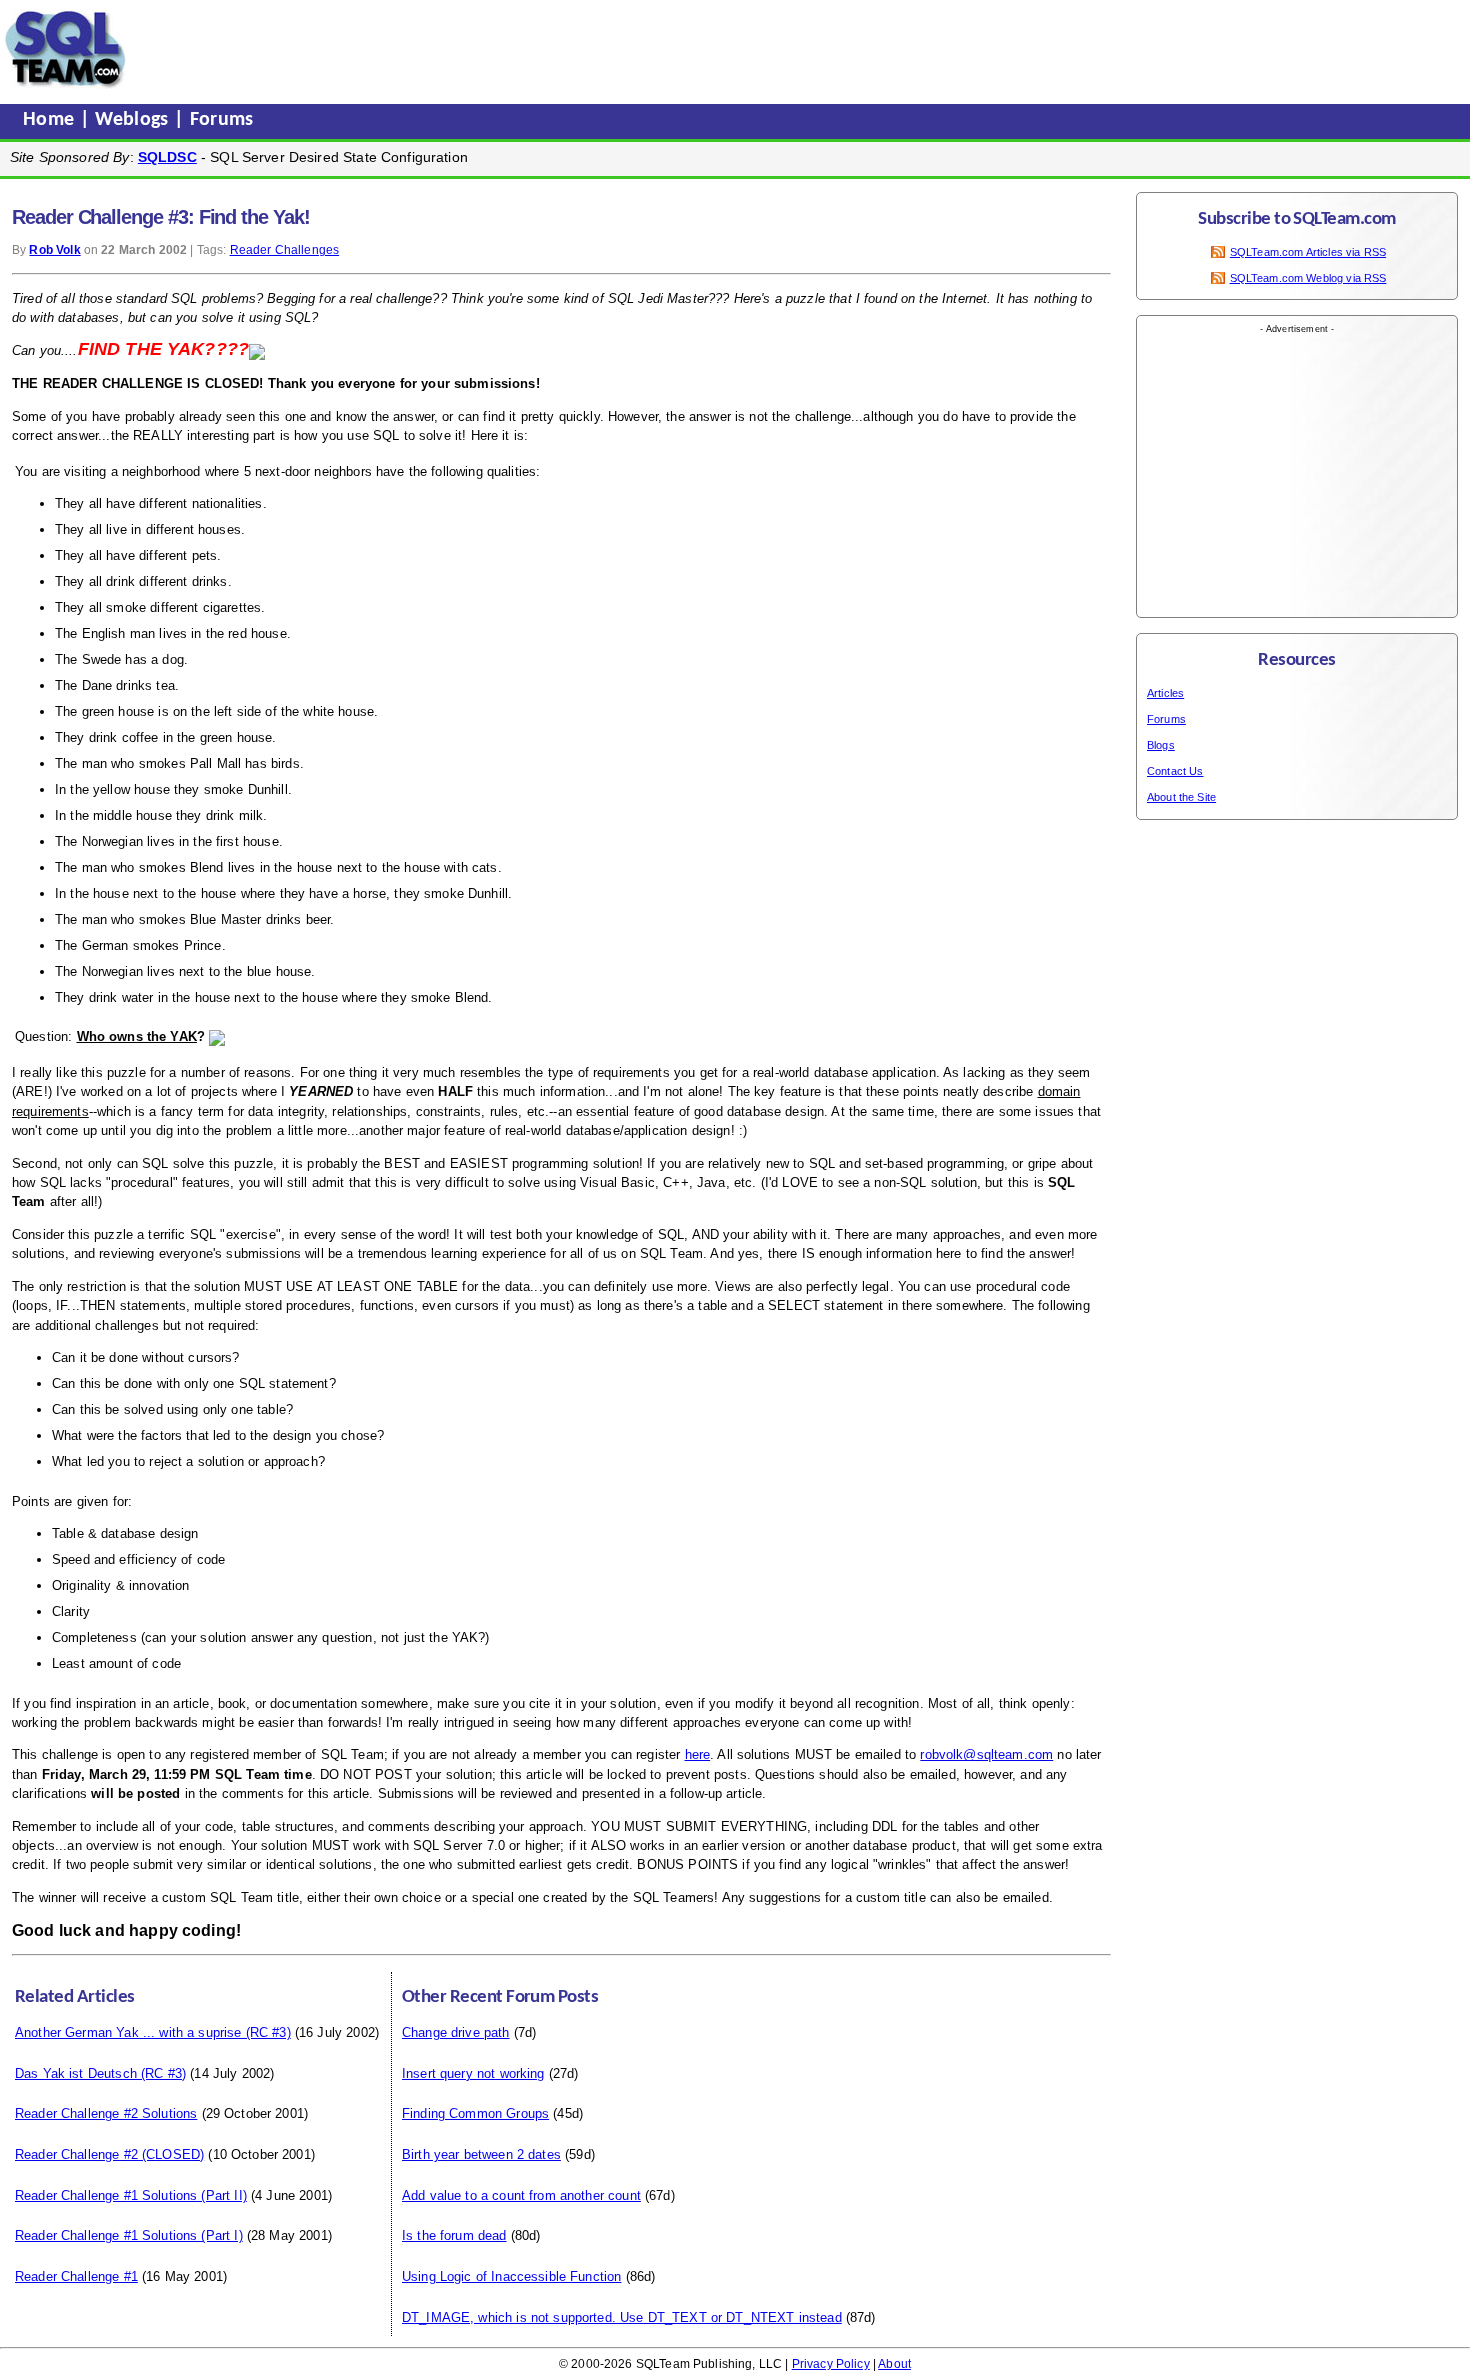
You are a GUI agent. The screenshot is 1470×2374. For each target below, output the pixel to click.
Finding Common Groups (475, 2113)
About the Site (1181, 797)
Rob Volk (54, 250)
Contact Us (1175, 771)
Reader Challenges (285, 250)
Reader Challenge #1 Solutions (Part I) (129, 2235)
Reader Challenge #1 (76, 2276)
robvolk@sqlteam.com (986, 1754)
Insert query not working (473, 2073)
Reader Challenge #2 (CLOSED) (109, 2154)
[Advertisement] (513, 49)
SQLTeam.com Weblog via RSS (1308, 278)
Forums (222, 120)
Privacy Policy (831, 2364)
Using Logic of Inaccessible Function (511, 2276)
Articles (1165, 693)
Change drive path (456, 2032)
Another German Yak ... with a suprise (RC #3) (153, 2032)
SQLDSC (167, 157)
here (698, 1754)
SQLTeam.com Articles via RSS (1308, 252)
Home (51, 120)
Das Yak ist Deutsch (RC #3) (100, 2073)
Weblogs (134, 120)
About (894, 2364)
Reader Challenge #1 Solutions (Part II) (131, 2195)
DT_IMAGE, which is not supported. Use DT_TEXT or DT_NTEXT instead (622, 2317)
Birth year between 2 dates (481, 2154)
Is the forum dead (454, 2235)
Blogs (1161, 745)
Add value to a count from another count (521, 2195)
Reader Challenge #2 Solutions (106, 2113)
